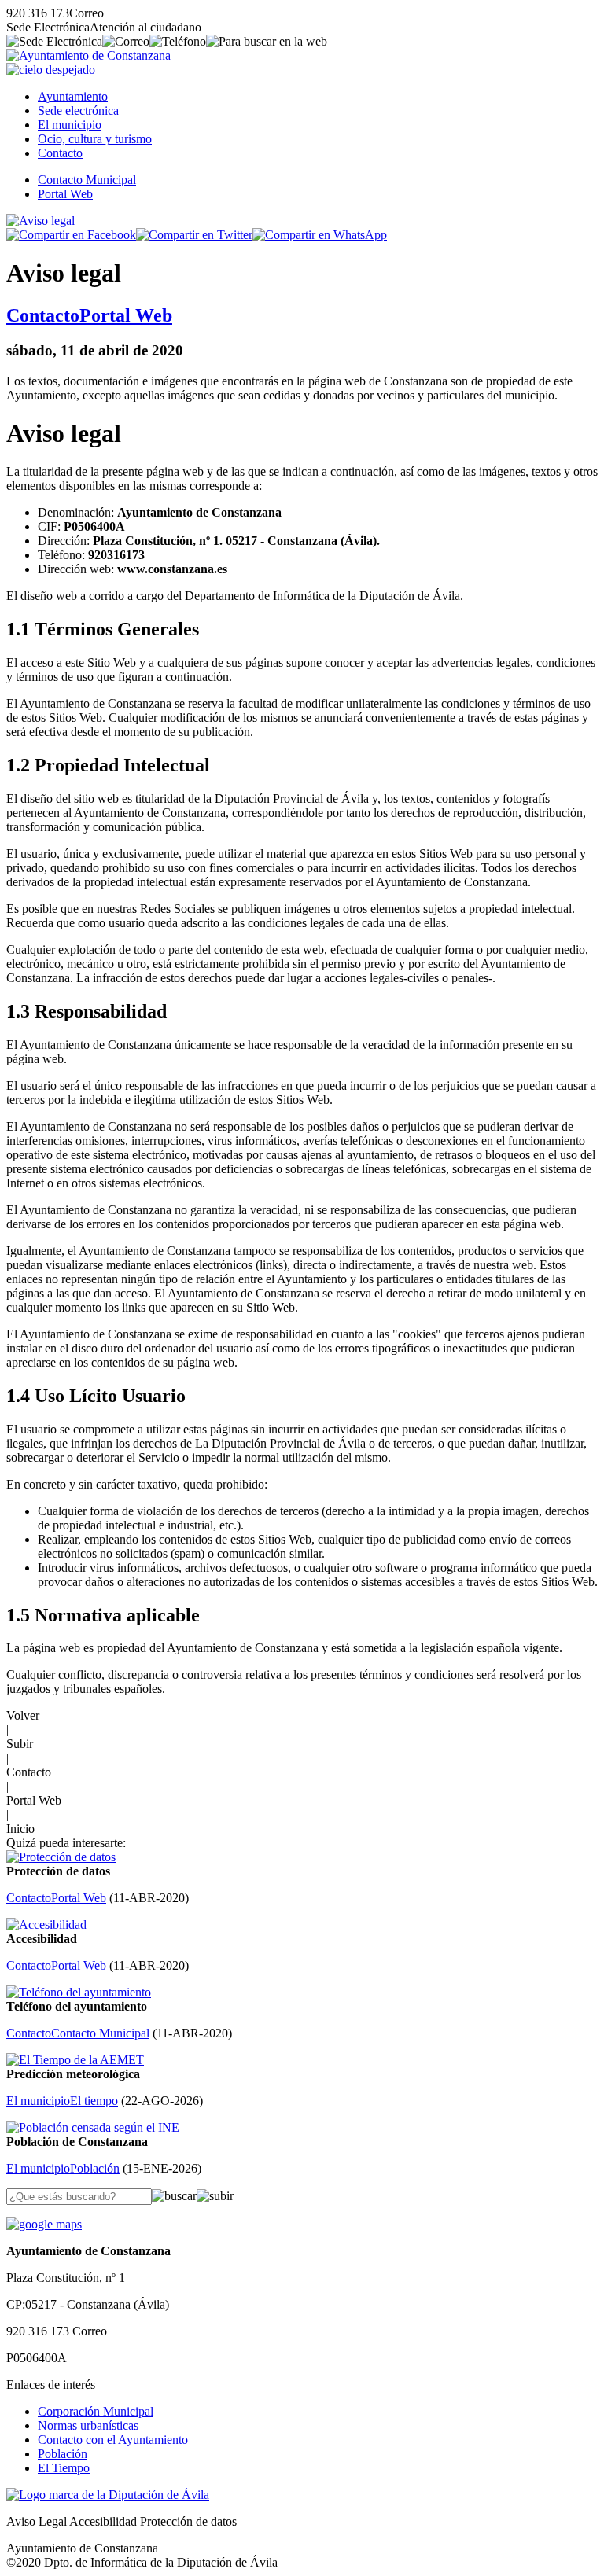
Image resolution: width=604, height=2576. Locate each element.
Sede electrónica (78, 110)
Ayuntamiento (73, 96)
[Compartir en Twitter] (194, 235)
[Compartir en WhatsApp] (320, 235)
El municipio (70, 125)
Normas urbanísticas (88, 2425)
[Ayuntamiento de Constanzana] (88, 55)
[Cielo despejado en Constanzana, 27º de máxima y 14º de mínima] (51, 70)
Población (63, 2454)
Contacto (60, 153)
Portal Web (65, 194)
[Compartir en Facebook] (71, 235)
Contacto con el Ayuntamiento (113, 2440)
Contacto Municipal (87, 180)
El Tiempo (64, 2468)
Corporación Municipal (96, 2411)
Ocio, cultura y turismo (95, 139)
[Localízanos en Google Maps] (44, 2224)
